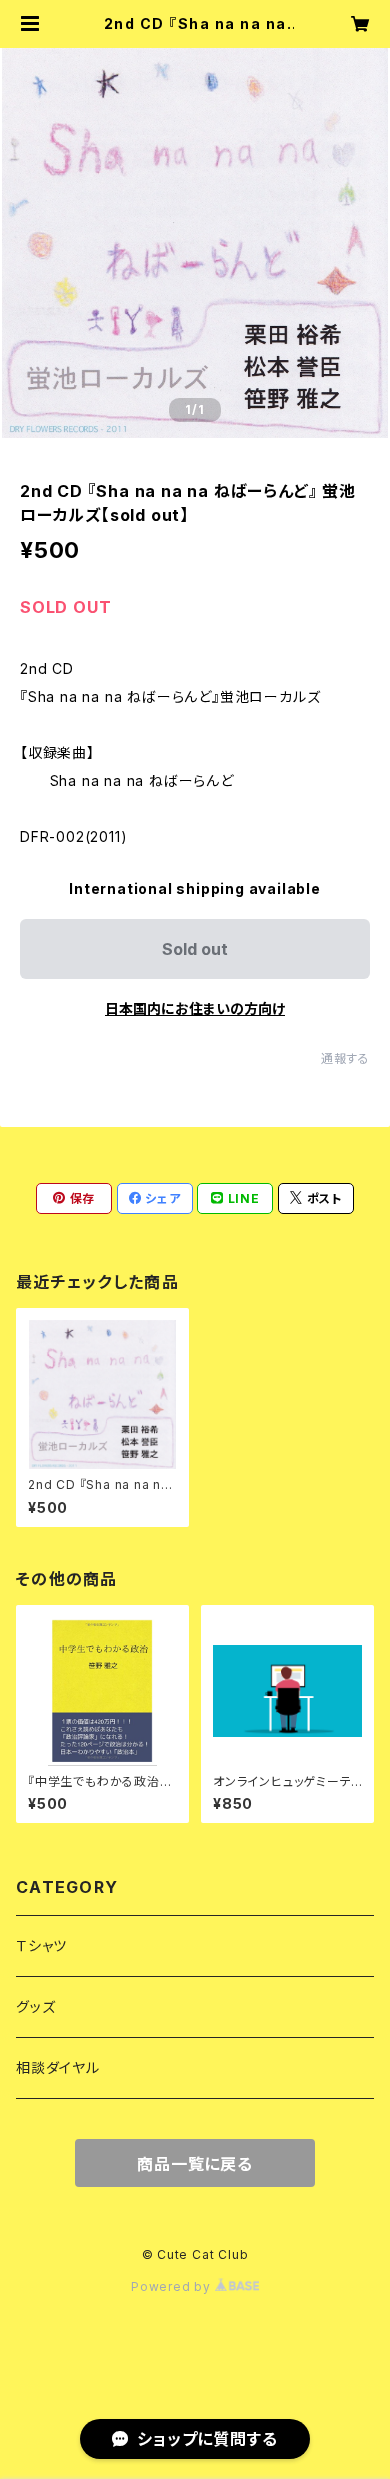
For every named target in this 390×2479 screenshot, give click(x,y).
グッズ (35, 2006)
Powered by (173, 2286)
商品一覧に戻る (195, 2164)
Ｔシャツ (41, 1945)
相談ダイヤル (58, 2067)
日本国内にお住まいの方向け (195, 1008)
